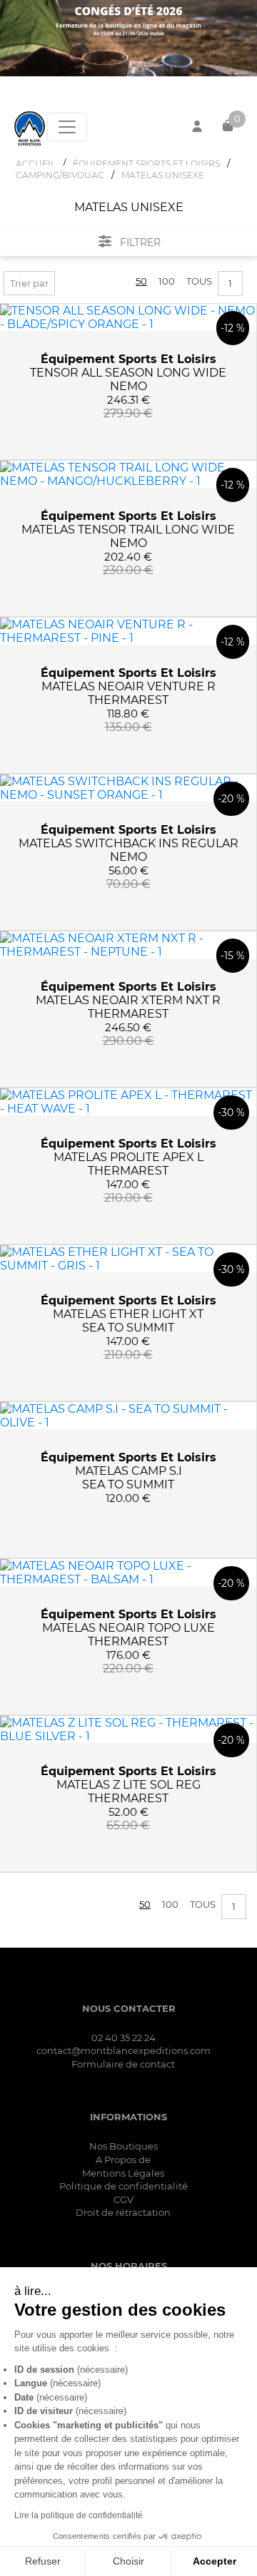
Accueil (36, 164)
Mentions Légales (123, 2173)
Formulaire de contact (123, 2064)
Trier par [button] (29, 283)
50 (141, 281)
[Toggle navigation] (67, 127)
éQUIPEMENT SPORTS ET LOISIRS (146, 164)
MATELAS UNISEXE (163, 175)
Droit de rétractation (123, 2212)
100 (167, 281)
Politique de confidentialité (124, 2186)
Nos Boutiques (124, 2146)
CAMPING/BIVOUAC (60, 175)
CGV (124, 2199)
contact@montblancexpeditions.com (124, 2050)
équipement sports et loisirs (128, 359)
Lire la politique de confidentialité (79, 2515)
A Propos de (123, 2160)
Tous (199, 281)
